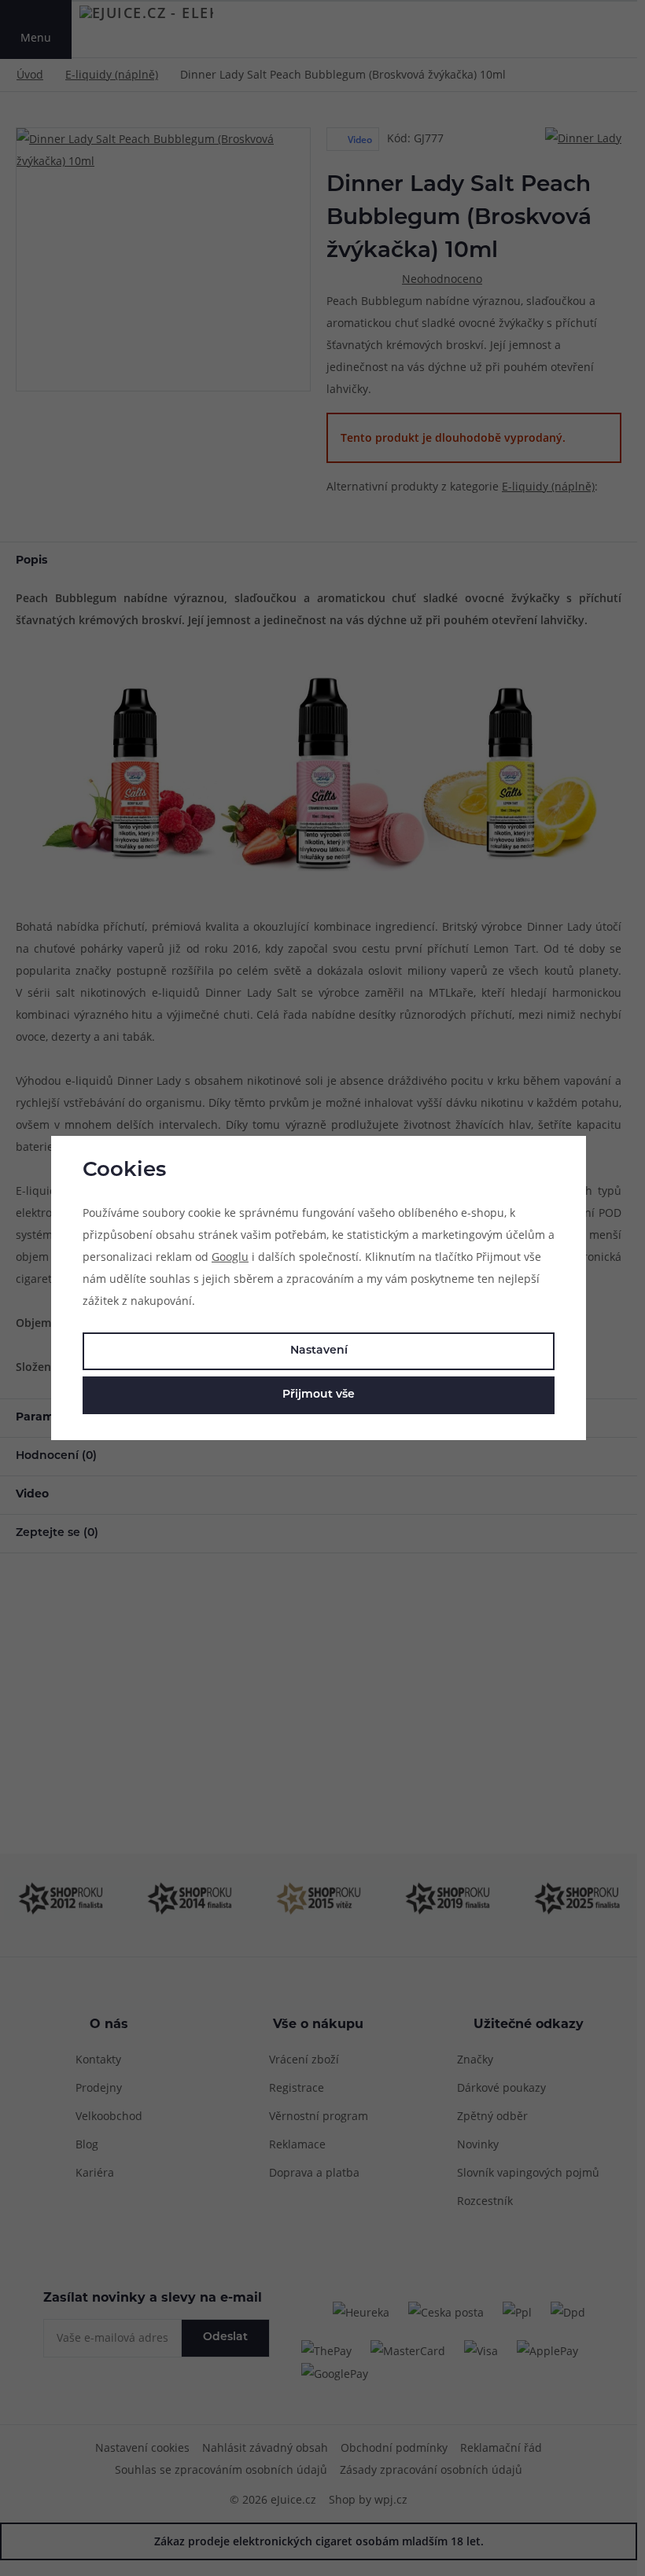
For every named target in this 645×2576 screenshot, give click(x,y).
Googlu (230, 1257)
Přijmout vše (319, 1395)
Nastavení (319, 1351)
